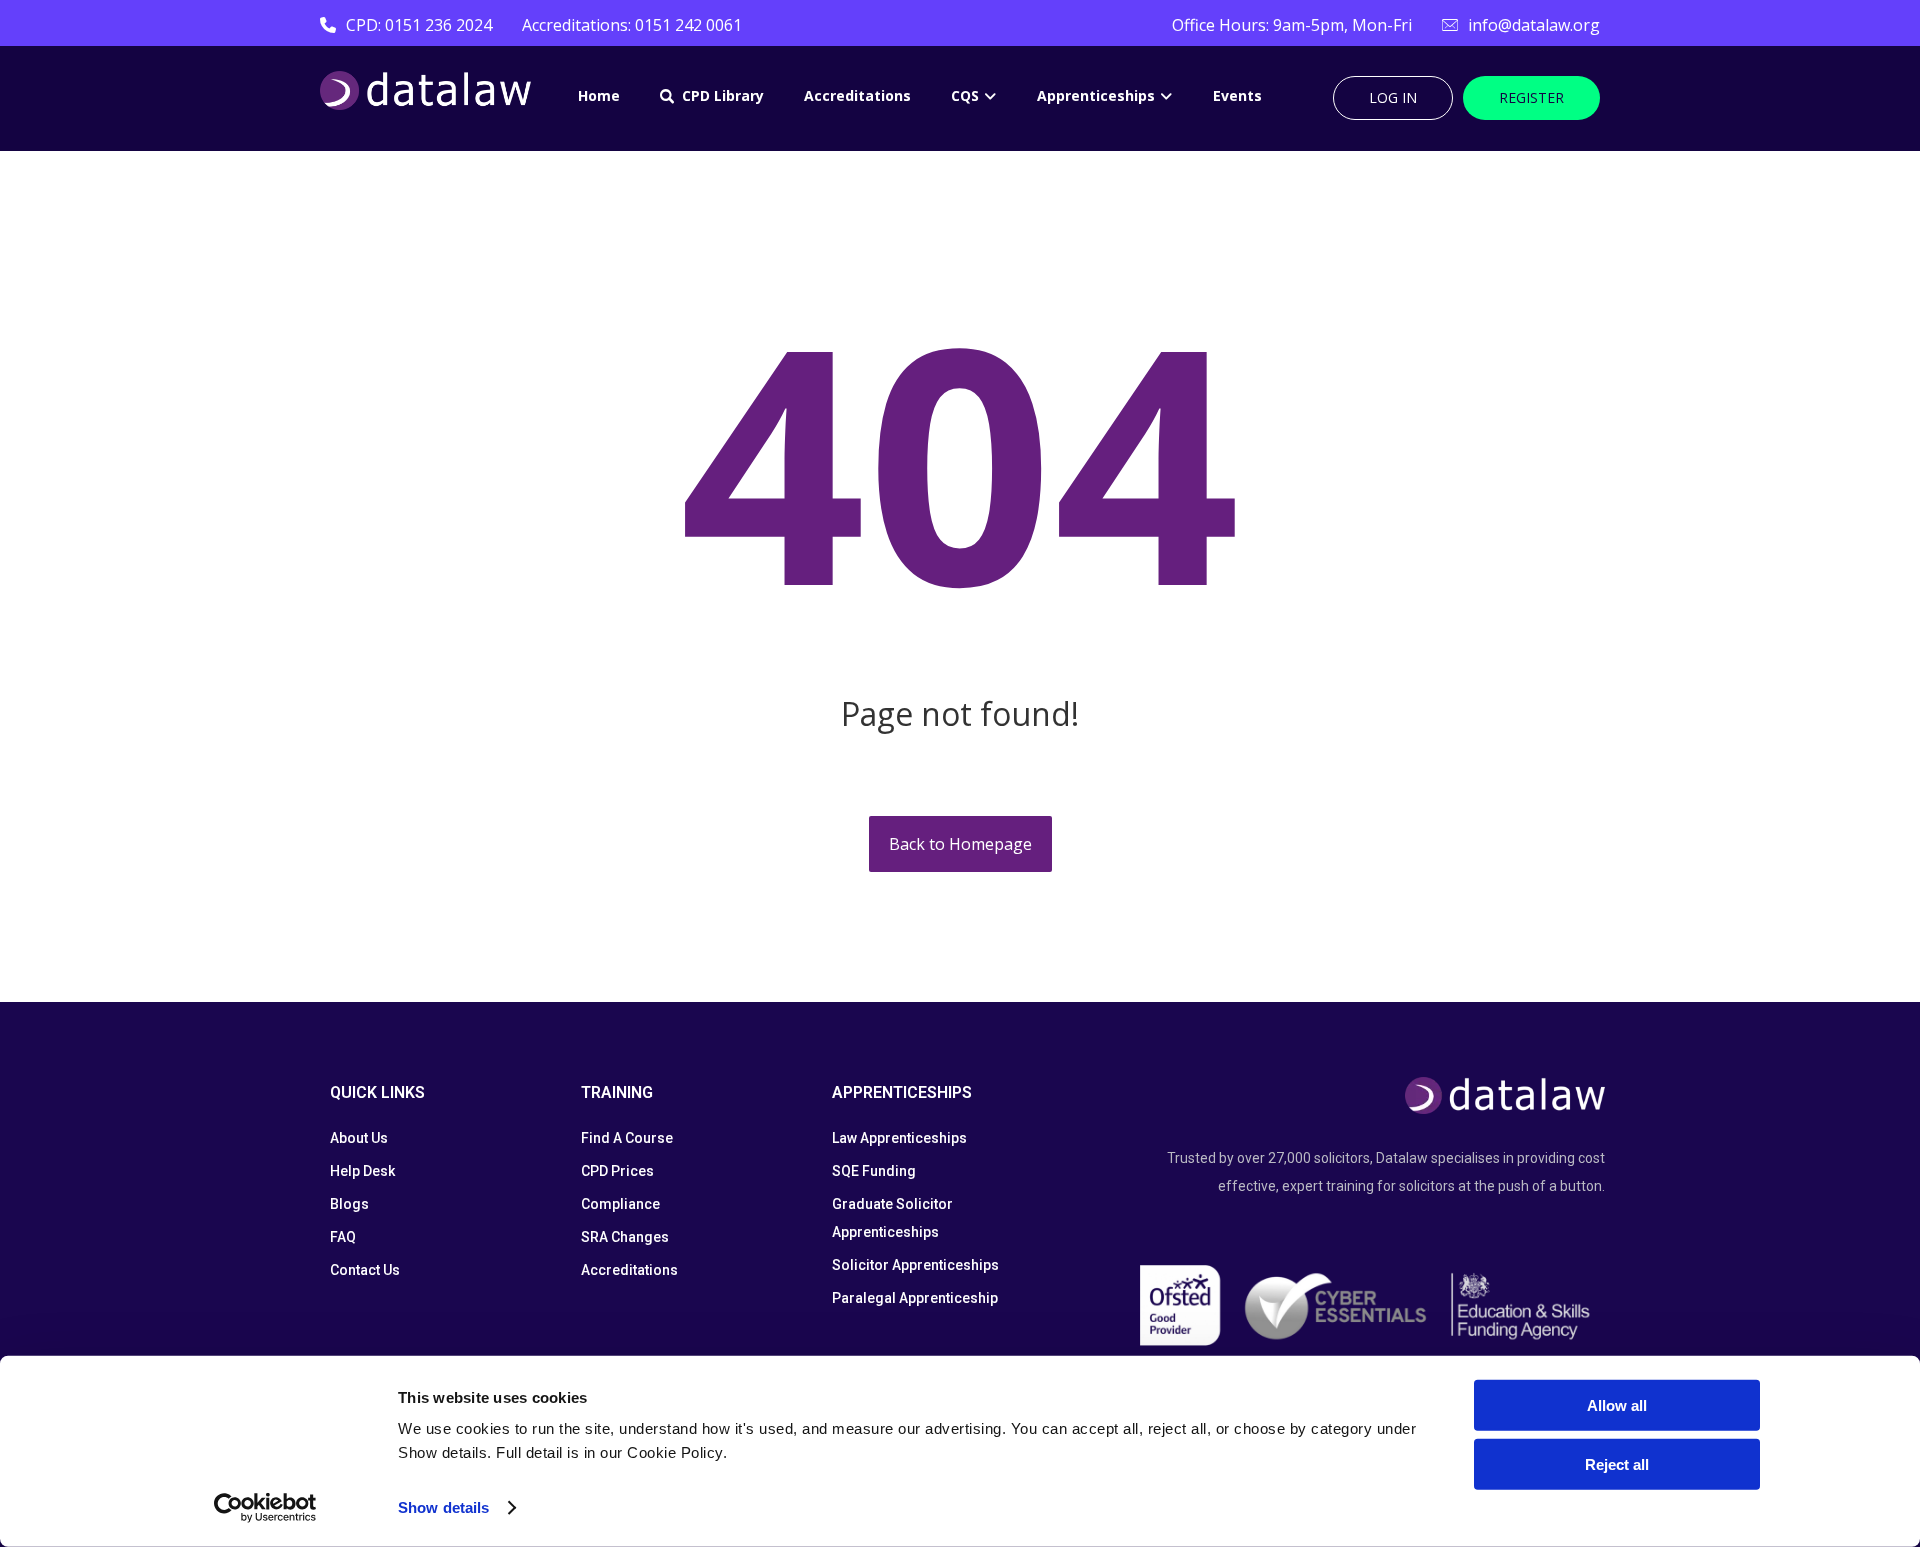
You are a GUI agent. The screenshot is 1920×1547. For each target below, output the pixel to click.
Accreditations (629, 1270)
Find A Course (627, 1138)
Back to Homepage (960, 844)
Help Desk (362, 1171)
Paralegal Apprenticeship (915, 1298)
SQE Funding (874, 1171)
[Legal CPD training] (425, 90)
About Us (359, 1138)
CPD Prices (617, 1171)
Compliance (620, 1204)
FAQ (343, 1237)
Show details (443, 1507)
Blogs (349, 1204)
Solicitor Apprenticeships (915, 1265)
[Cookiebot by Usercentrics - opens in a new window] (265, 1508)
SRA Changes (625, 1237)
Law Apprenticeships (899, 1138)
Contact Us (365, 1270)
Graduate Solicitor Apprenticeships (892, 1218)
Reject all (1617, 1463)
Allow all (1617, 1405)
